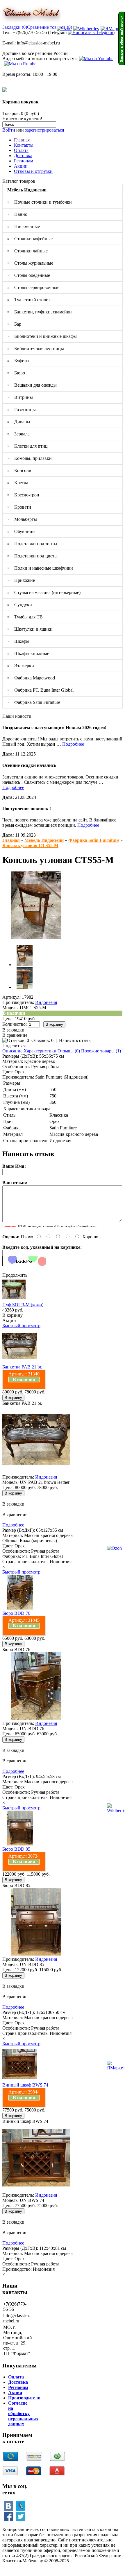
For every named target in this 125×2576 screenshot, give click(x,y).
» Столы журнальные (30, 263)
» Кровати (19, 507)
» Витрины (20, 397)
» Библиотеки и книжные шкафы (42, 336)
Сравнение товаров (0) (50, 27)
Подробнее (73, 744)
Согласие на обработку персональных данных (23, 2413)
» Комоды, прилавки (30, 458)
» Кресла (18, 483)
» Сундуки (20, 605)
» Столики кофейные (30, 239)
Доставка (23, 156)
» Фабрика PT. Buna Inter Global (40, 690)
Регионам (24, 161)
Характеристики (40, 1051)
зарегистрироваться (44, 130)
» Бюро (16, 373)
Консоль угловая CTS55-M (30, 845)
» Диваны (19, 422)
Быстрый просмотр (21, 1326)
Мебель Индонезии (44, 840)
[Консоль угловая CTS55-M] (36, 937)
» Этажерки (21, 666)
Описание (12, 1051)
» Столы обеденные (29, 275)
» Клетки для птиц (27, 446)
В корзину (12, 1315)
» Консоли (19, 470)
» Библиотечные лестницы (36, 348)
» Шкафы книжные (28, 653)
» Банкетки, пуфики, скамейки (40, 312)
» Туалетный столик (29, 300)
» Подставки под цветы (32, 556)
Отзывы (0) (69, 1051)
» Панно (17, 214)
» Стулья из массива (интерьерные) (44, 592)
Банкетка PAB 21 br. (22, 1367)
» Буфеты (18, 361)
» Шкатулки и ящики (30, 629)
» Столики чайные (27, 251)
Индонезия (46, 1002)
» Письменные (24, 226)
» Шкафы (18, 641)
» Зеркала (18, 434)
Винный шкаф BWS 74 (25, 2085)
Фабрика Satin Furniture (94, 840)
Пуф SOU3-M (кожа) (23, 1305)
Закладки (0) (15, 27)
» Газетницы (22, 409)
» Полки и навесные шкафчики (40, 568)
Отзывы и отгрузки (33, 171)
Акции (21, 166)
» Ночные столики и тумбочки (40, 202)
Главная (22, 140)
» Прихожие (21, 580)
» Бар (14, 324)
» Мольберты (22, 519)
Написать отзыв (75, 1040)
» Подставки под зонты (32, 544)
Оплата (21, 150)
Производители (24, 2398)
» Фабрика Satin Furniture (34, 702)
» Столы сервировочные (33, 287)
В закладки (13, 1030)
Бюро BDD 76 (16, 1613)
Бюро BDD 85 (16, 1849)
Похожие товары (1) (101, 1051)
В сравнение (15, 1035)
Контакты (24, 145)
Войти (9, 130)
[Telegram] (90, 32)
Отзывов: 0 (42, 1040)
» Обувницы (21, 531)
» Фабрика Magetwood (31, 678)
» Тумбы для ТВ (25, 617)
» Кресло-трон (23, 495)
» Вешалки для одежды (32, 385)
